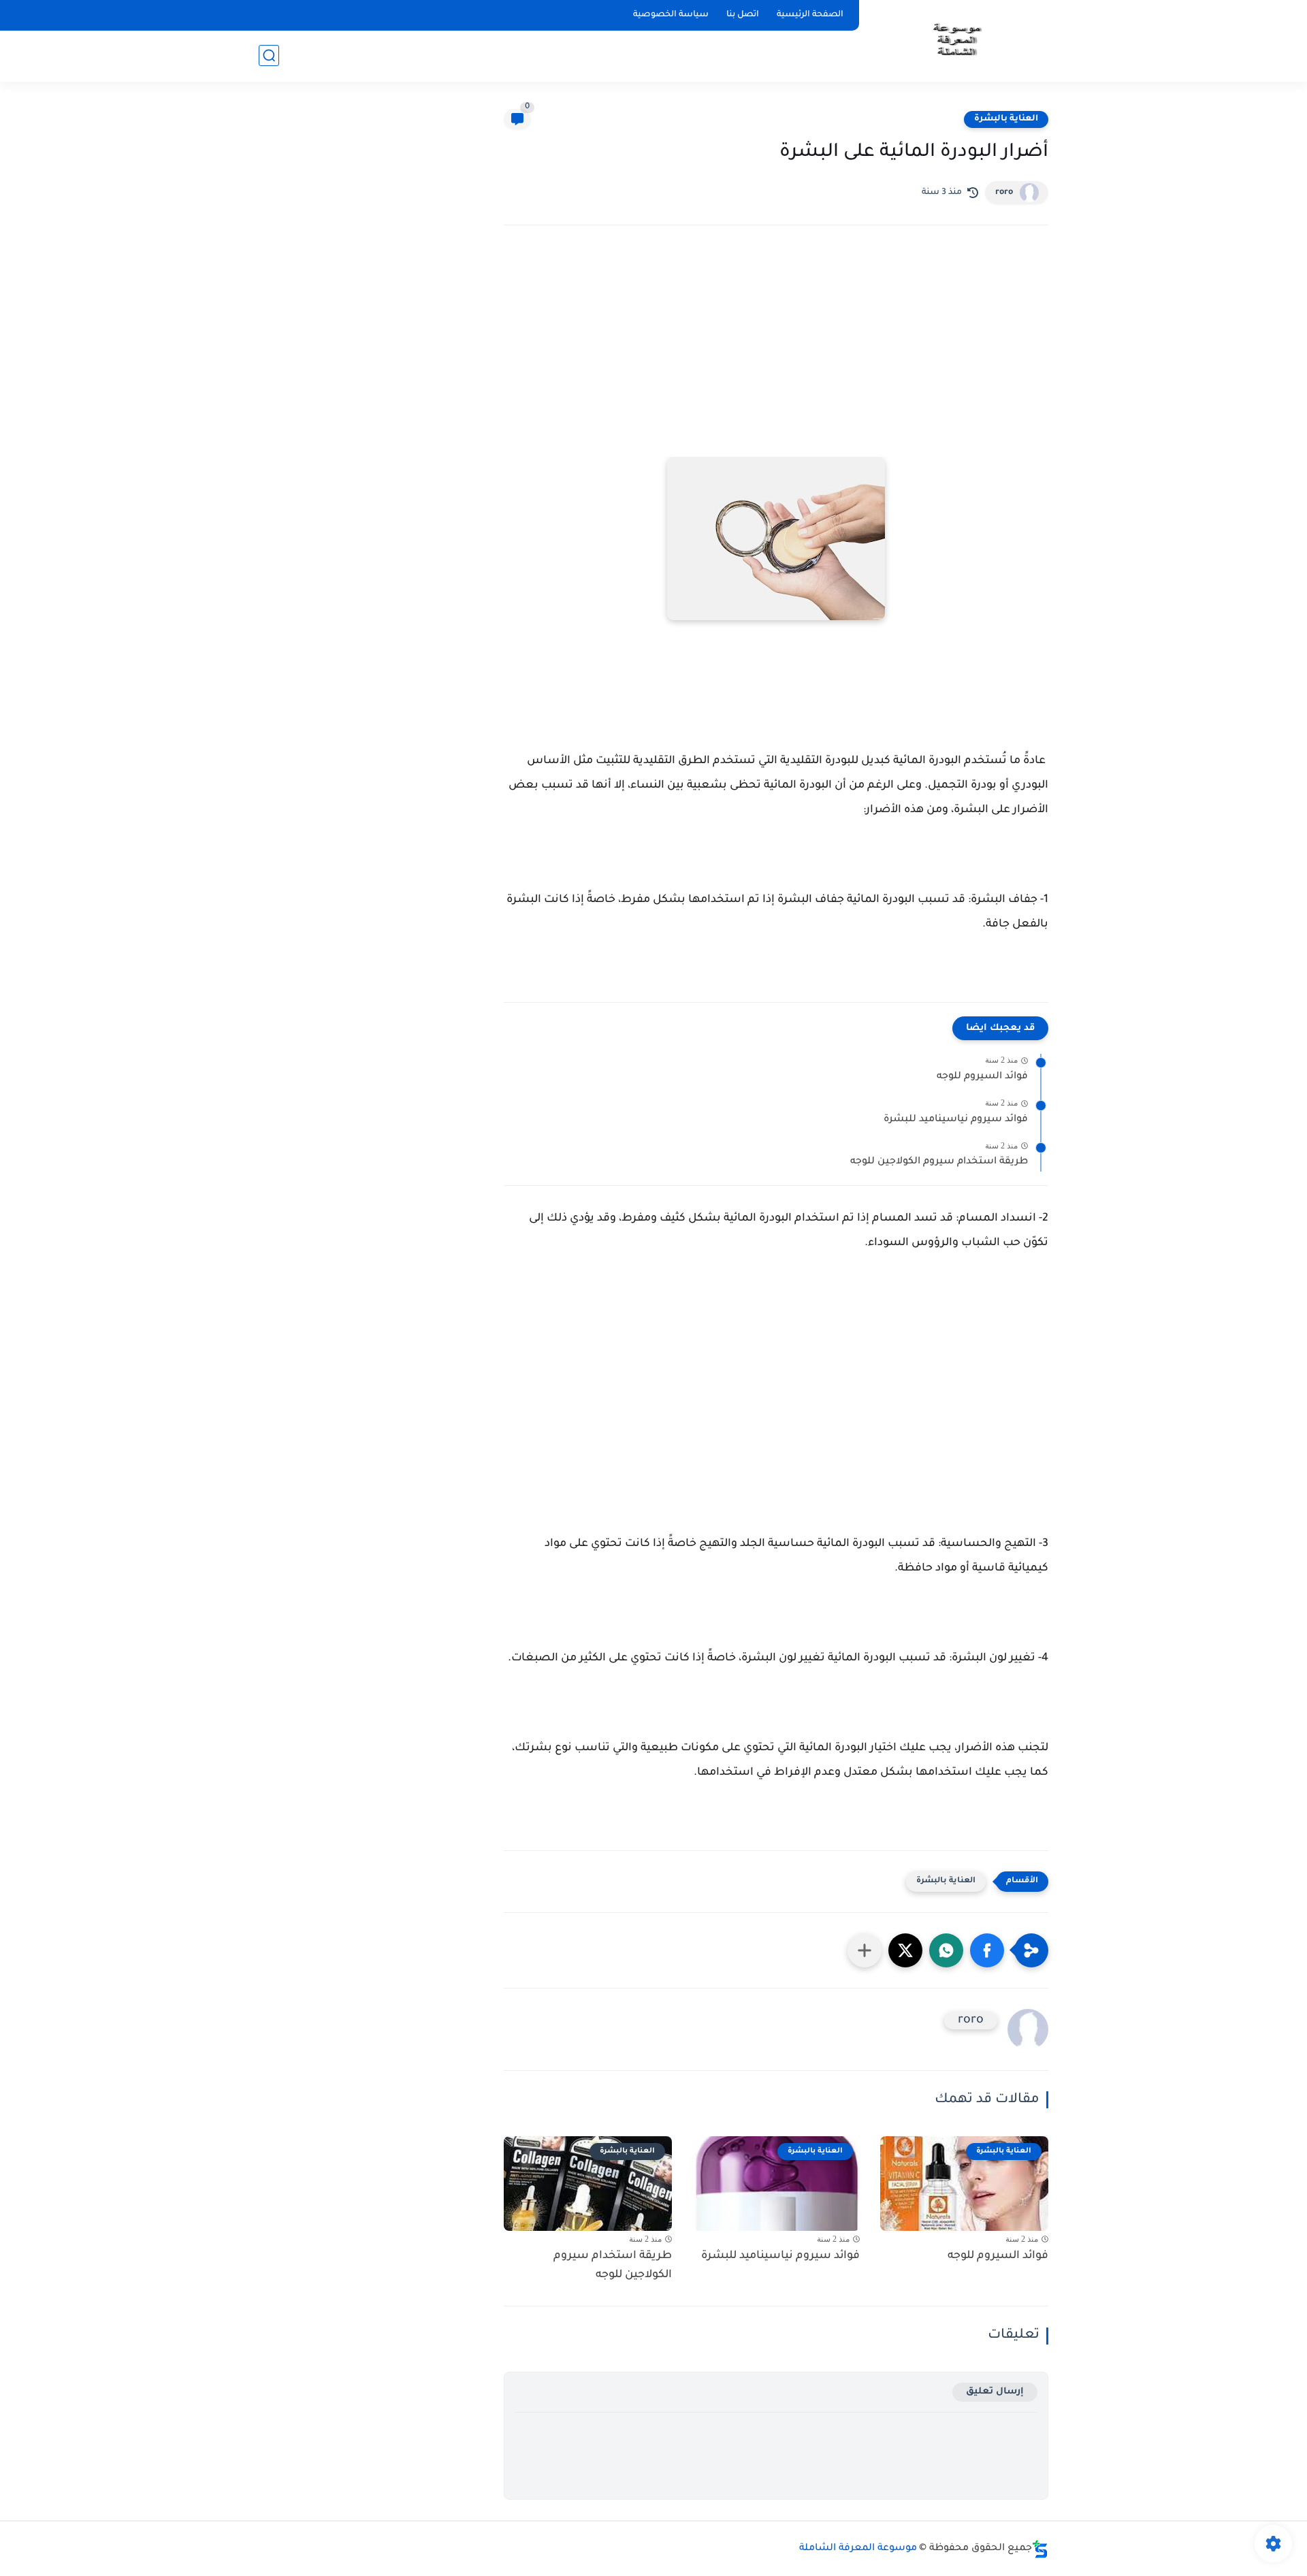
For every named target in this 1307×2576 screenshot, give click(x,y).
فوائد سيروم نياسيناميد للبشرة (956, 1120)
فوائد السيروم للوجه (982, 1077)
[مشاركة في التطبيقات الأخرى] (865, 1950)
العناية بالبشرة (1006, 119)
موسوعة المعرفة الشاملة (858, 2549)
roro (1004, 193)
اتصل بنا (743, 15)
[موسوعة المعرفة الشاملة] (956, 40)
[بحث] (269, 55)
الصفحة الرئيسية (810, 15)
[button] (987, 1950)
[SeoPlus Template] (1040, 2549)
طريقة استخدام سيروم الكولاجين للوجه (939, 1162)
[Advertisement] (776, 355)
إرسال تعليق (995, 2392)
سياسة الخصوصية (671, 15)
